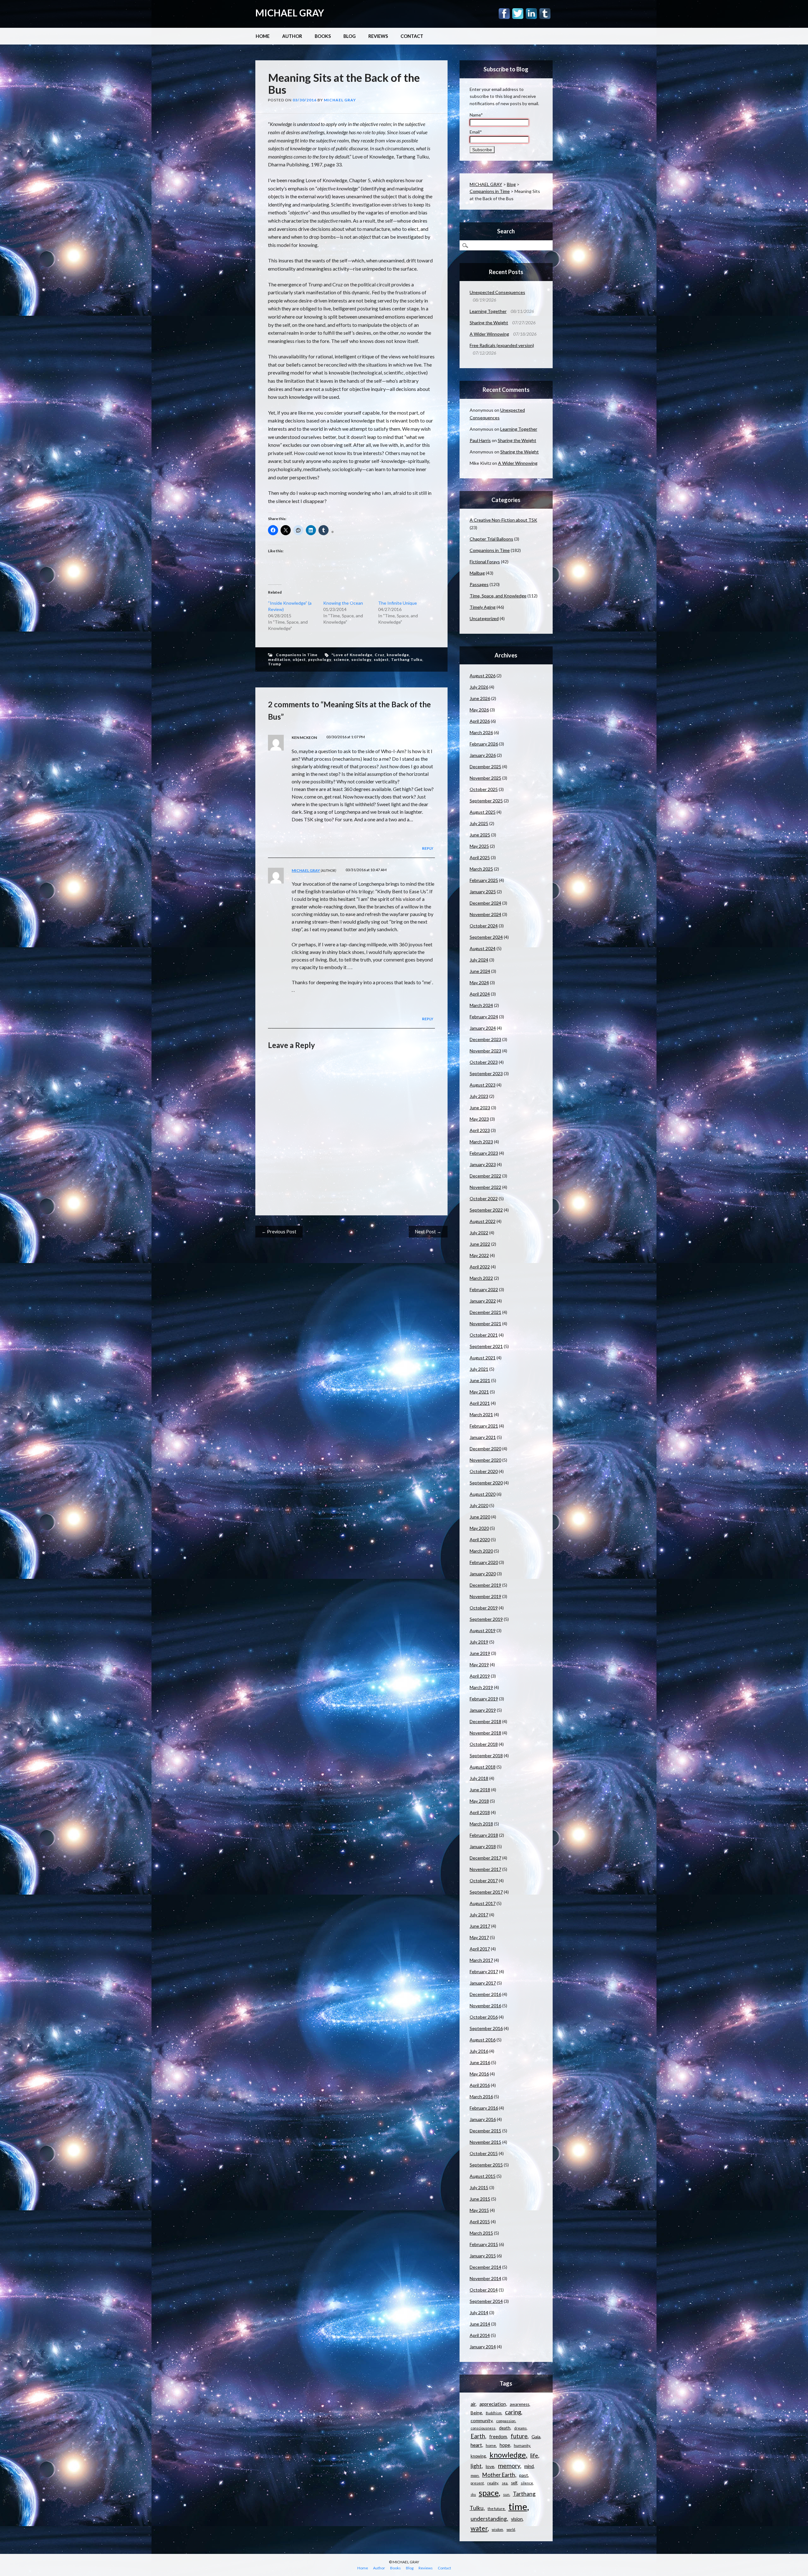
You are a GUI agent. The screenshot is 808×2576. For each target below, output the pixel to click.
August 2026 (483, 676)
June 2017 (480, 1926)
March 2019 (481, 1687)
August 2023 (483, 1085)
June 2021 (480, 1380)
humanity (522, 2445)
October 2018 (484, 1744)
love (490, 2466)
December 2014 (485, 2267)
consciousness (483, 2428)
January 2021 (483, 1437)
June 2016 (480, 2062)
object (299, 659)
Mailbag (477, 573)
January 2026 (483, 755)
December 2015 (485, 2131)
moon (475, 2475)
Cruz (380, 655)
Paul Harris (480, 440)
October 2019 (484, 1608)
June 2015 (480, 2199)
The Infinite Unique (398, 603)
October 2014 (484, 2290)
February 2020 (484, 1562)
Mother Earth (499, 2475)
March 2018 (481, 1824)
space (489, 2493)
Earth (478, 2436)
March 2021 (481, 1414)
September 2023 (486, 1073)
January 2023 (483, 1164)
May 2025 (479, 846)
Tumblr (545, 14)
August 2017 (483, 1903)
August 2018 (483, 1767)
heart (476, 2445)
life (534, 2455)
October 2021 (484, 1335)
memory (509, 2466)
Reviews (378, 36)
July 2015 (479, 2187)
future (519, 2436)
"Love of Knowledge (352, 655)
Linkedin (531, 14)
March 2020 (481, 1551)
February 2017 (484, 1971)
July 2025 (479, 823)
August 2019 (483, 1630)
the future (496, 2509)
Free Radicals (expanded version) (502, 345)
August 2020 (483, 1494)
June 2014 (480, 2324)
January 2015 (483, 2256)
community (481, 2420)
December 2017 (485, 1858)
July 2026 (479, 687)
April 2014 (480, 2335)
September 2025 (486, 801)
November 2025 (485, 778)
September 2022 (486, 1210)
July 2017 (479, 1915)
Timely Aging (483, 607)
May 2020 (479, 1528)
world (511, 2529)
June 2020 (480, 1517)
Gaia (536, 2437)
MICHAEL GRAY (290, 13)
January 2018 (483, 1846)
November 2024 (485, 914)
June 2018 (480, 1790)
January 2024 (483, 1028)
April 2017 (480, 1949)
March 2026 (481, 732)
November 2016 (485, 2006)
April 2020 (480, 1540)
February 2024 (484, 1017)
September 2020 (486, 1483)
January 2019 (483, 1710)
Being (476, 2413)
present (477, 2483)
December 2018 (485, 1721)
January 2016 (483, 2119)
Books (323, 36)
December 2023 (485, 1039)
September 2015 (486, 2165)
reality (493, 2483)
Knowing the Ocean (343, 603)
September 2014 (486, 2301)
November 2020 (485, 1460)
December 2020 (485, 1449)
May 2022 (479, 1255)
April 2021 (480, 1403)
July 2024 (479, 960)
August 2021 (483, 1358)
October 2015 (484, 2153)
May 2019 (479, 1665)
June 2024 (480, 971)
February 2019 (484, 1699)
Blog (350, 36)
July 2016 (479, 2051)
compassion (506, 2421)
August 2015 (483, 2176)
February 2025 (484, 880)
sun (506, 2494)
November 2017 (485, 1869)
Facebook (504, 14)
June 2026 (480, 698)
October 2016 (484, 2017)
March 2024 (481, 1005)
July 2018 (479, 1778)
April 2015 (480, 2222)
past (524, 2475)
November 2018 (485, 1733)
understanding (489, 2519)
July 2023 (479, 1096)
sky (473, 2494)
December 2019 (485, 1585)
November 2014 (485, 2278)
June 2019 (480, 1653)
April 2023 (480, 1130)
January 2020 (483, 1574)
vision (517, 2519)
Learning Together (488, 311)
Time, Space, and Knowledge (498, 596)
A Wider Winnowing (489, 334)
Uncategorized (484, 618)
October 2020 (484, 1471)
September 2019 (486, 1619)
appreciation (493, 2404)
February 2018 (484, 1835)
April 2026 (480, 721)
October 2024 (484, 926)
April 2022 (480, 1267)
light (476, 2466)
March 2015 (481, 2233)
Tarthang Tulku (407, 659)
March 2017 (481, 1960)
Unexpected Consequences (497, 292)
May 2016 (479, 2074)
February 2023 (484, 1153)
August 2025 (483, 812)
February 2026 (484, 744)
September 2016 (486, 2028)
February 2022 (484, 1289)
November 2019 (485, 1596)
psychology (320, 659)
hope (505, 2445)
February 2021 (484, 1426)
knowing (478, 2456)
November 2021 (485, 1324)
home (491, 2445)
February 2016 (484, 2108)
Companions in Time (297, 655)
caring (513, 2412)
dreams (520, 2428)
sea (505, 2483)
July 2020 (479, 1505)
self (514, 2483)
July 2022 (479, 1233)
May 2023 (479, 1119)
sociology (361, 659)
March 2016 (481, 2097)
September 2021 (486, 1346)
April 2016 (480, 2085)
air (473, 2404)
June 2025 (480, 835)
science (341, 659)
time (518, 2506)
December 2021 (485, 1312)
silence (527, 2483)
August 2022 (483, 1221)
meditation (279, 659)
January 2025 (483, 892)
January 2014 (483, 2347)
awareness (520, 2404)
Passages (479, 584)
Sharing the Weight (489, 323)
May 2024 (479, 982)
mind (529, 2466)
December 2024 (485, 903)
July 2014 (479, 2312)
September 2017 (486, 1892)
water (479, 2528)
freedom (498, 2437)
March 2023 (481, 1142)
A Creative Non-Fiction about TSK (503, 520)
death (505, 2428)
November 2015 (485, 2142)
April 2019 (480, 1676)
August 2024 (483, 948)
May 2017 (479, 1937)
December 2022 (485, 1176)
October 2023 (484, 1062)
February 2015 (484, 2244)
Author (292, 36)
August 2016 (483, 2040)
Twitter (518, 14)
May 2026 (479, 710)
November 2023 (485, 1051)
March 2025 (481, 869)
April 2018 (480, 1812)
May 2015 (479, 2210)
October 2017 (484, 1881)
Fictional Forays (485, 562)
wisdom (497, 2529)
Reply (428, 848)
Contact (412, 36)
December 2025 (485, 767)
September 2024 (486, 937)
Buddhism (494, 2413)
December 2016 (485, 1994)
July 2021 (479, 1369)
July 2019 (479, 1642)
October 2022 (484, 1198)
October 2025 (484, 789)
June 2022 (480, 1244)
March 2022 (481, 1278)
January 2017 (483, 1983)
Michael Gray (340, 100)
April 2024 (480, 994)
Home (263, 36)
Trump (275, 664)
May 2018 (479, 1801)
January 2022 (483, 1301)
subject (381, 659)
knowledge (398, 655)
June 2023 (480, 1108)
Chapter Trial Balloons (491, 539)
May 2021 (479, 1392)
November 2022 (485, 1187)
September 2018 (486, 1755)
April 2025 (480, 857)
